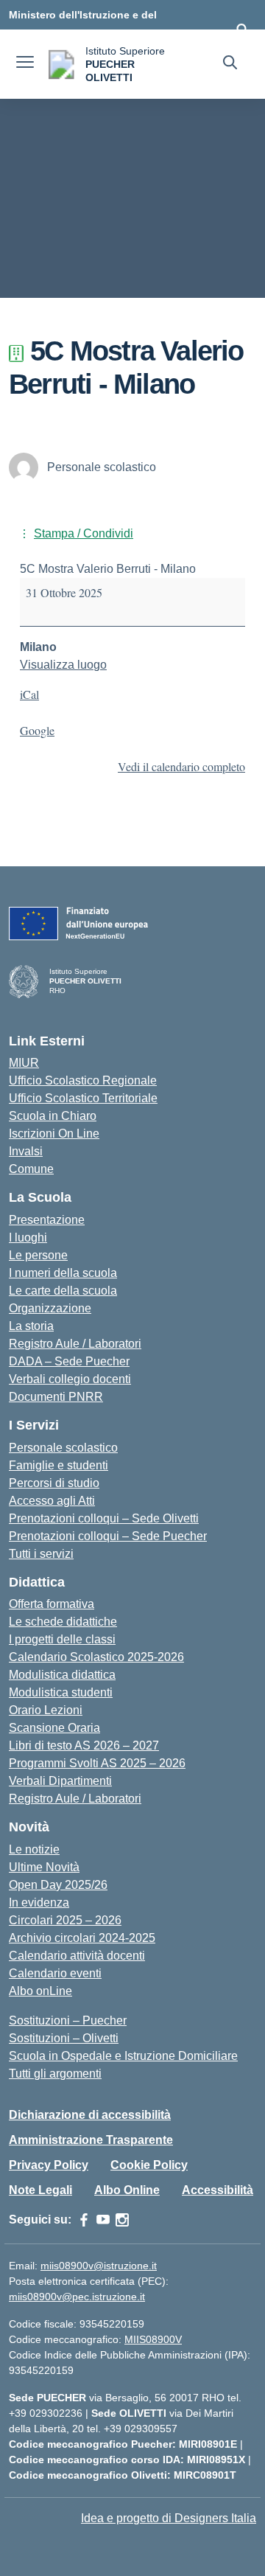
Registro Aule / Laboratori (75, 1344)
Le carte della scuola (63, 1291)
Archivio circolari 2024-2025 (82, 1938)
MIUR (24, 1063)
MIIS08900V (153, 2339)
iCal (29, 694)
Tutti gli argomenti (55, 2074)
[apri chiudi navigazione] (25, 64)
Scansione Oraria (54, 1728)
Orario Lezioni (46, 1710)
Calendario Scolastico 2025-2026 (96, 1657)
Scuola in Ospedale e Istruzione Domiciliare (123, 2056)
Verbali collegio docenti (70, 1379)
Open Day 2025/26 (58, 1885)
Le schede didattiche (63, 1622)
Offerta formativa (52, 1604)
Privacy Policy (49, 2165)
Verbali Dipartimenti (60, 1781)
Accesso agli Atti (52, 1501)
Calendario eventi (55, 1973)
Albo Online (127, 2190)
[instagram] (122, 2220)
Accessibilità (218, 2190)
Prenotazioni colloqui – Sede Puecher (108, 1536)
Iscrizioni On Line (54, 1134)
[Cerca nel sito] (230, 64)
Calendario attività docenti (77, 1956)
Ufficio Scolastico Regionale (83, 1080)
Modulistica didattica (62, 1675)
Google (37, 730)
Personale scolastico (63, 1448)
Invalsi (26, 1151)
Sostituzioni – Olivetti (64, 2038)
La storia (31, 1326)
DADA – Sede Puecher (69, 1361)
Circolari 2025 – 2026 (65, 1920)
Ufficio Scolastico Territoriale (83, 1098)
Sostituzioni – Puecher (68, 2020)
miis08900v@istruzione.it (99, 2266)
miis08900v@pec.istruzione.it (77, 2297)
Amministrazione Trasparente (91, 2140)
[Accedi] (242, 29)
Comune (31, 1169)
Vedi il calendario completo (181, 766)
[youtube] (103, 2220)
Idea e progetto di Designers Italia (169, 2518)
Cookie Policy (149, 2165)
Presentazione (47, 1220)
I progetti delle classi (62, 1639)
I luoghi (28, 1237)
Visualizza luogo (63, 665)
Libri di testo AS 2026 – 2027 (84, 1745)
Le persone (38, 1255)
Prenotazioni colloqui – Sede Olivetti (104, 1518)
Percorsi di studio (54, 1483)
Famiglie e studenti (59, 1465)
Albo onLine (40, 1991)
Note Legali (40, 2190)
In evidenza (39, 1903)
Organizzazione (50, 1308)
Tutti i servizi (41, 1554)
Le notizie (34, 1849)
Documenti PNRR (56, 1397)
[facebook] (84, 2220)
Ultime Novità (44, 1867)
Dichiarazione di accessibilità (90, 2115)
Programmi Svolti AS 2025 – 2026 (97, 1763)
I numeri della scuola (63, 1273)
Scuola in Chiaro (53, 1116)
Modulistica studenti (61, 1692)
